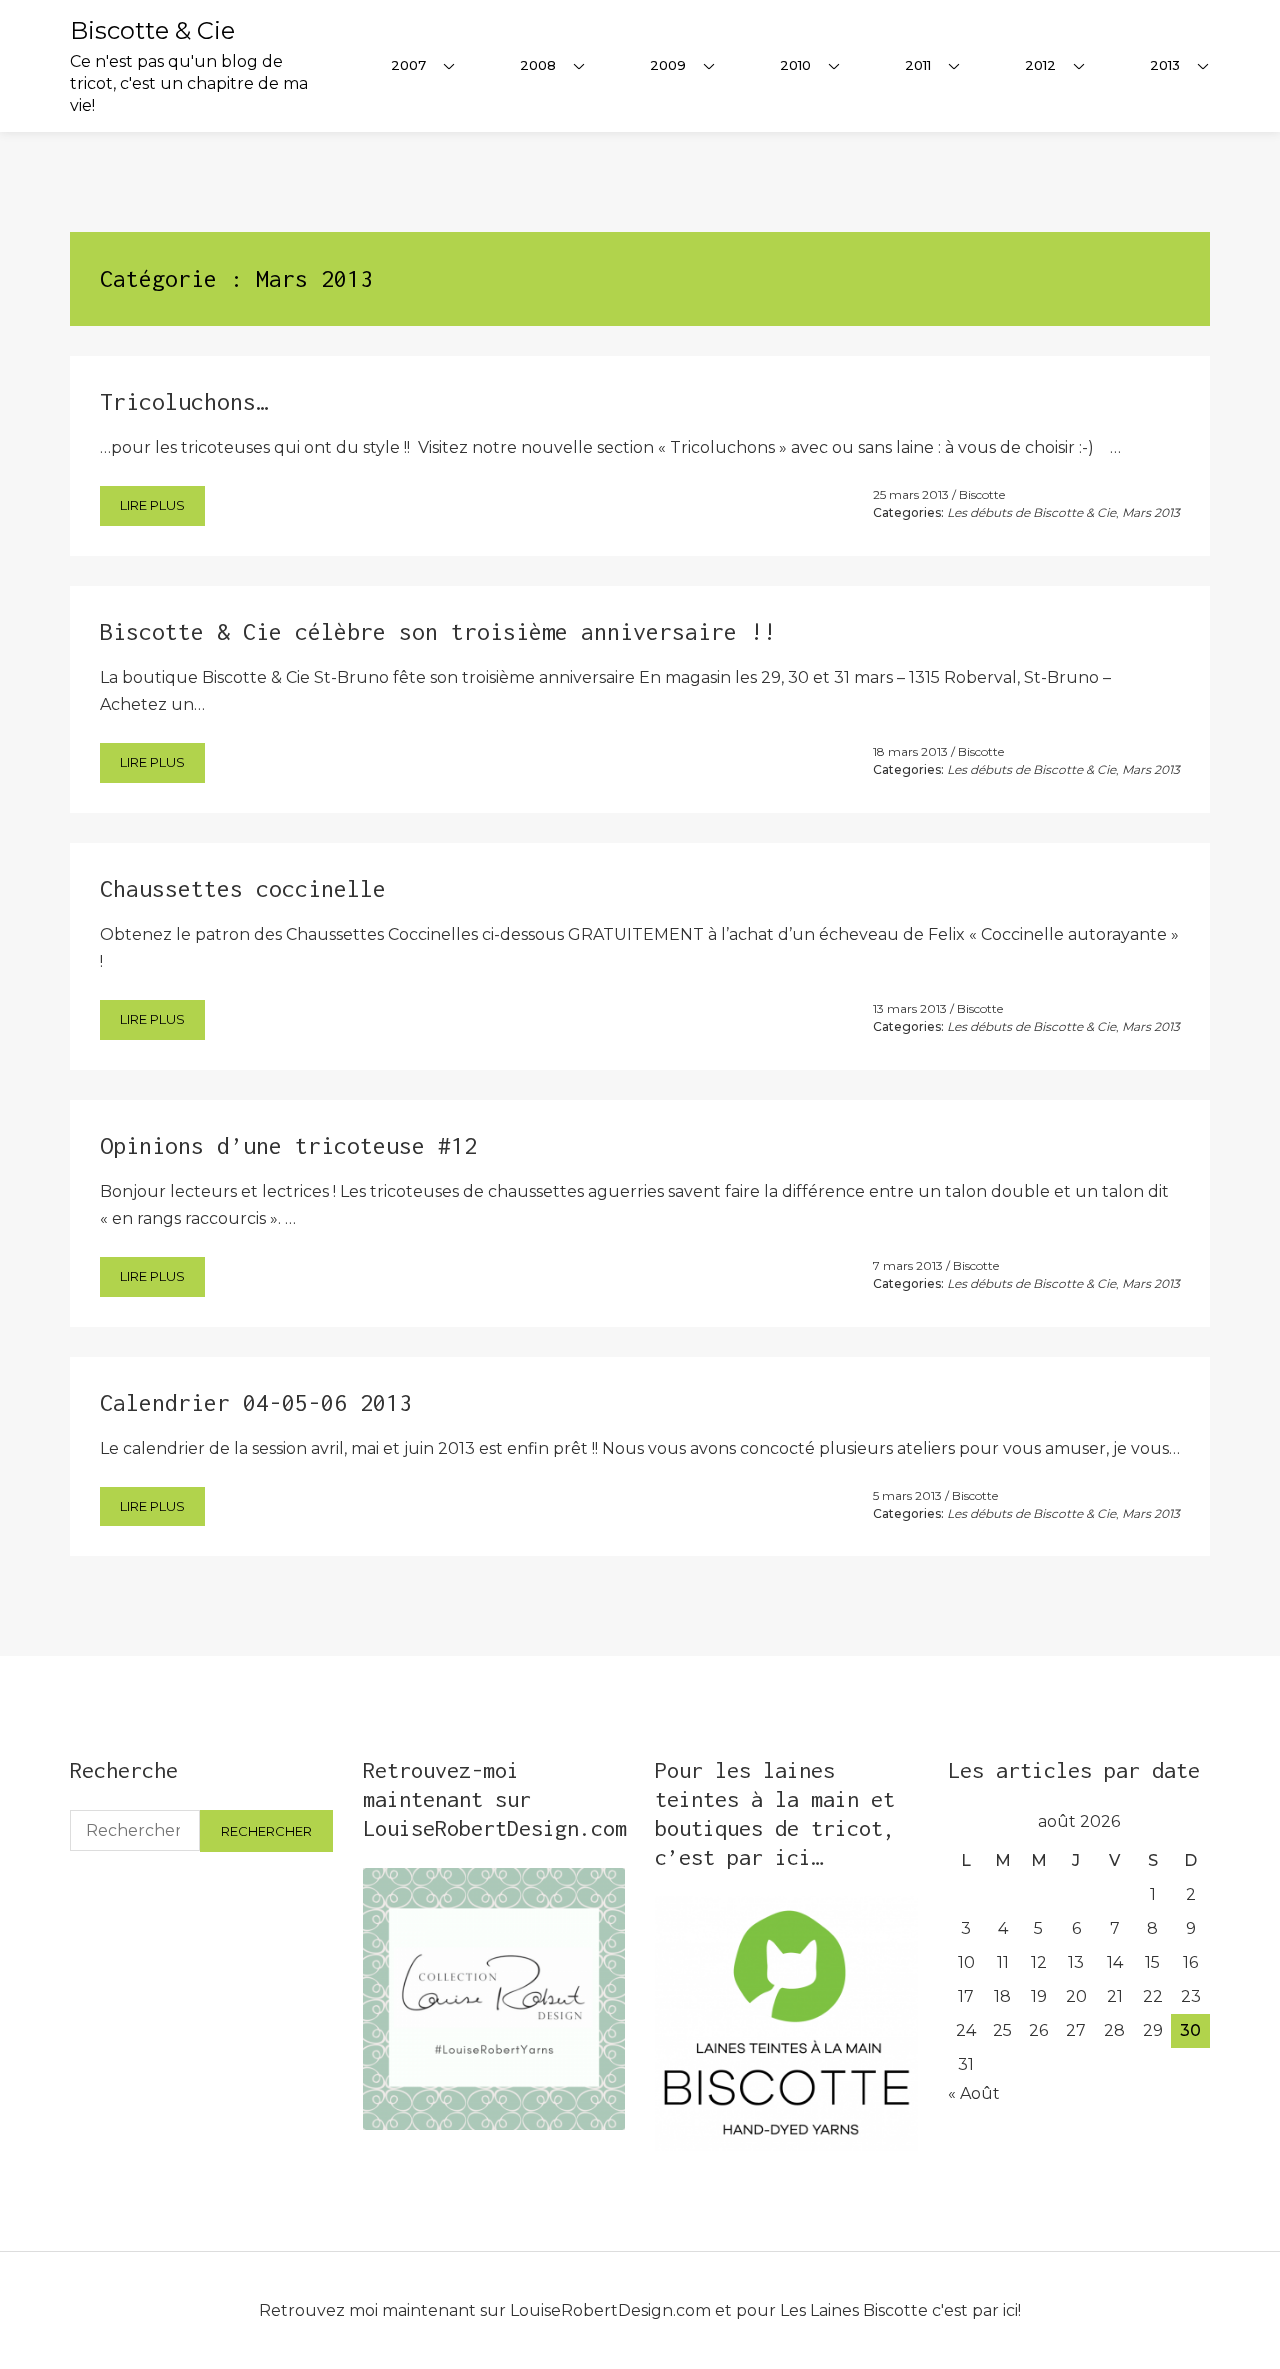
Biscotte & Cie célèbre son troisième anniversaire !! (438, 631)
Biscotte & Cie (152, 30)
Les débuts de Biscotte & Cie (1031, 512)
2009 (668, 65)
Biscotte (982, 494)
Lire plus (152, 505)
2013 (1165, 65)
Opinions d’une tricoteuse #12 (288, 1145)
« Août (974, 2093)
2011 (918, 65)
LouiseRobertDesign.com (610, 2310)
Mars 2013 (1151, 512)
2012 (1040, 65)
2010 (795, 65)
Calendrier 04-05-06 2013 (256, 1402)
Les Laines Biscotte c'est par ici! (900, 2310)
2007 (408, 65)
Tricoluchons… (184, 401)
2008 (538, 65)
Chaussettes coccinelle (243, 888)
